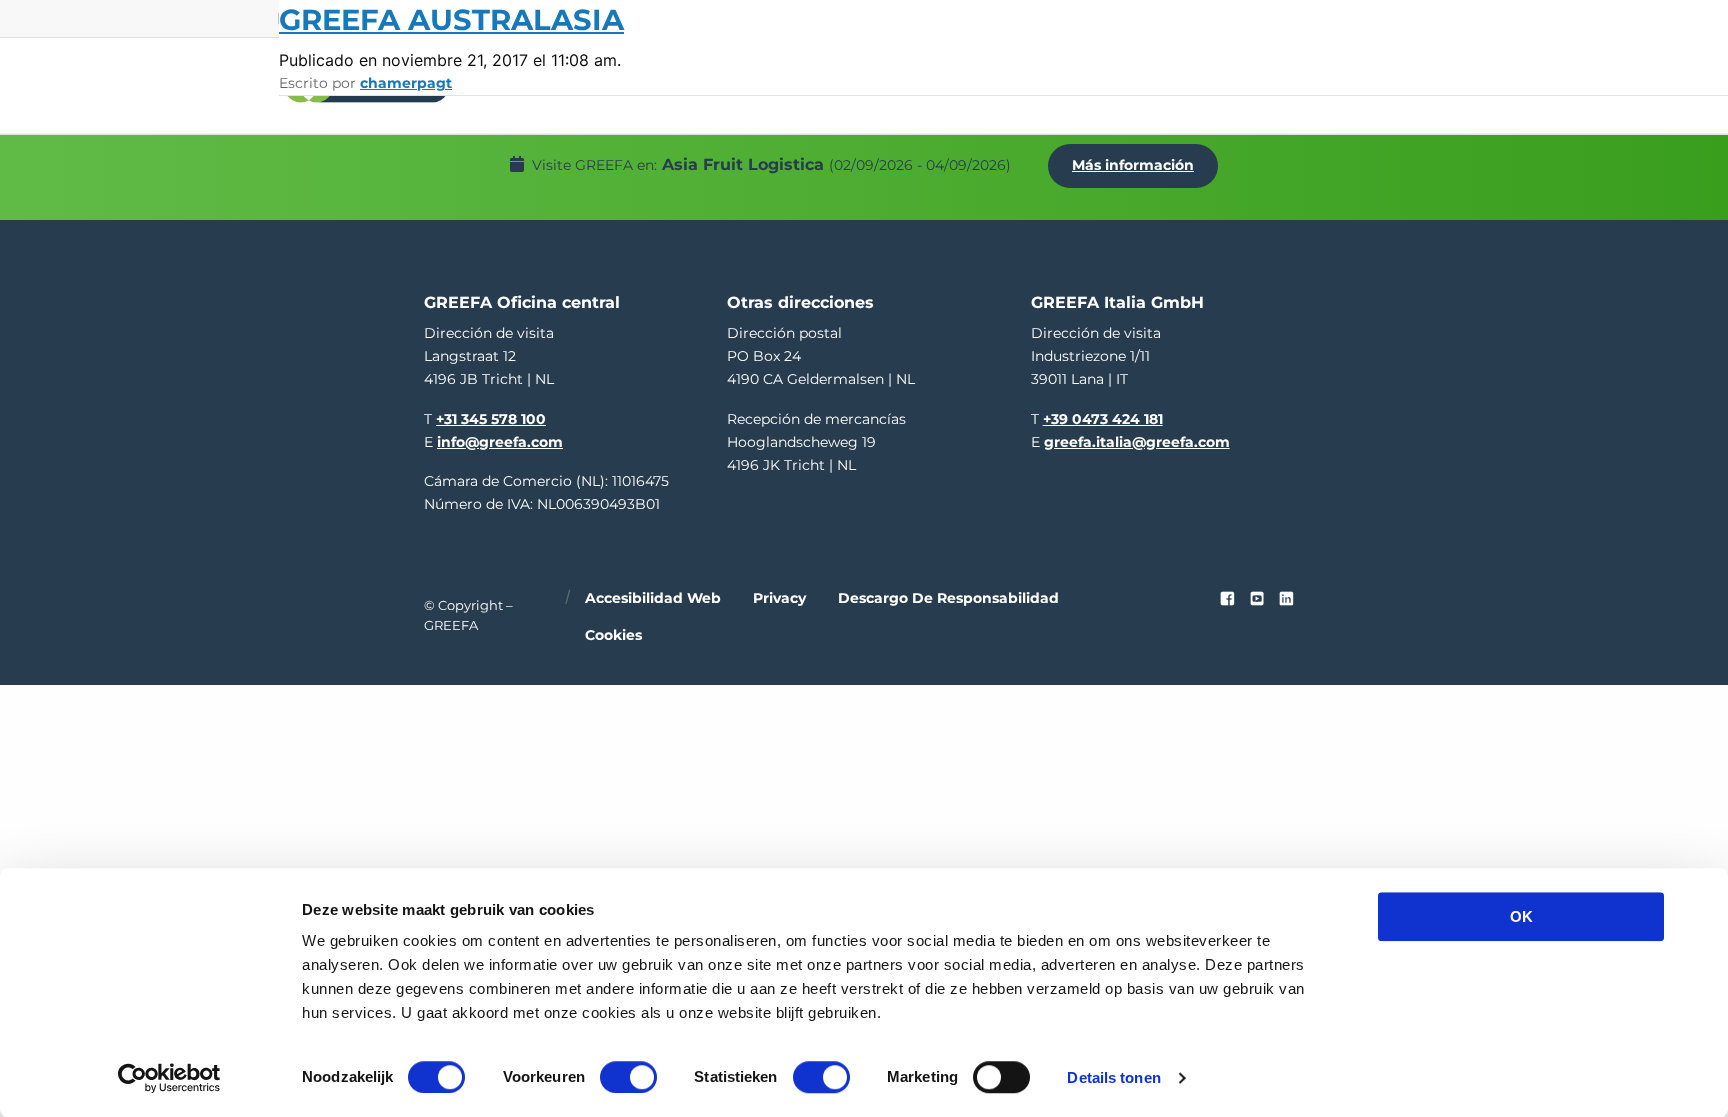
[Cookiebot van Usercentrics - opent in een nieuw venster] (169, 1078)
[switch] (628, 1077)
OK (1521, 916)
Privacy (779, 598)
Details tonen (1113, 1077)
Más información (1133, 165)
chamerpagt (406, 83)
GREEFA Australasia (451, 19)
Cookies (613, 635)
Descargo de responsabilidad (948, 598)
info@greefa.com (500, 442)
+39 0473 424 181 (1103, 419)
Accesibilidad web (653, 598)
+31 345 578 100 (491, 419)
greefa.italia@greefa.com (1137, 442)
